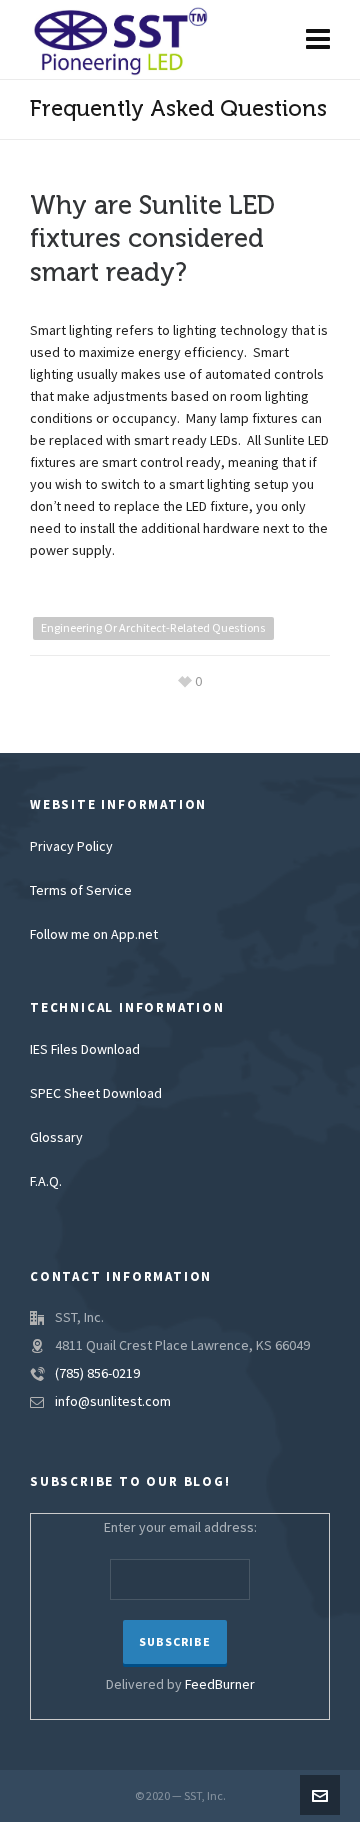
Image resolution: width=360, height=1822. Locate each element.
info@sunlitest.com (113, 1402)
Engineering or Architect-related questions (153, 628)
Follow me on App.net (94, 935)
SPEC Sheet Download (96, 1094)
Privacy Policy (71, 847)
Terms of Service (81, 891)
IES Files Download (85, 1050)
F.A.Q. (46, 1182)
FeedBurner (220, 1685)
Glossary (56, 1138)
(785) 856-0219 (97, 1374)
